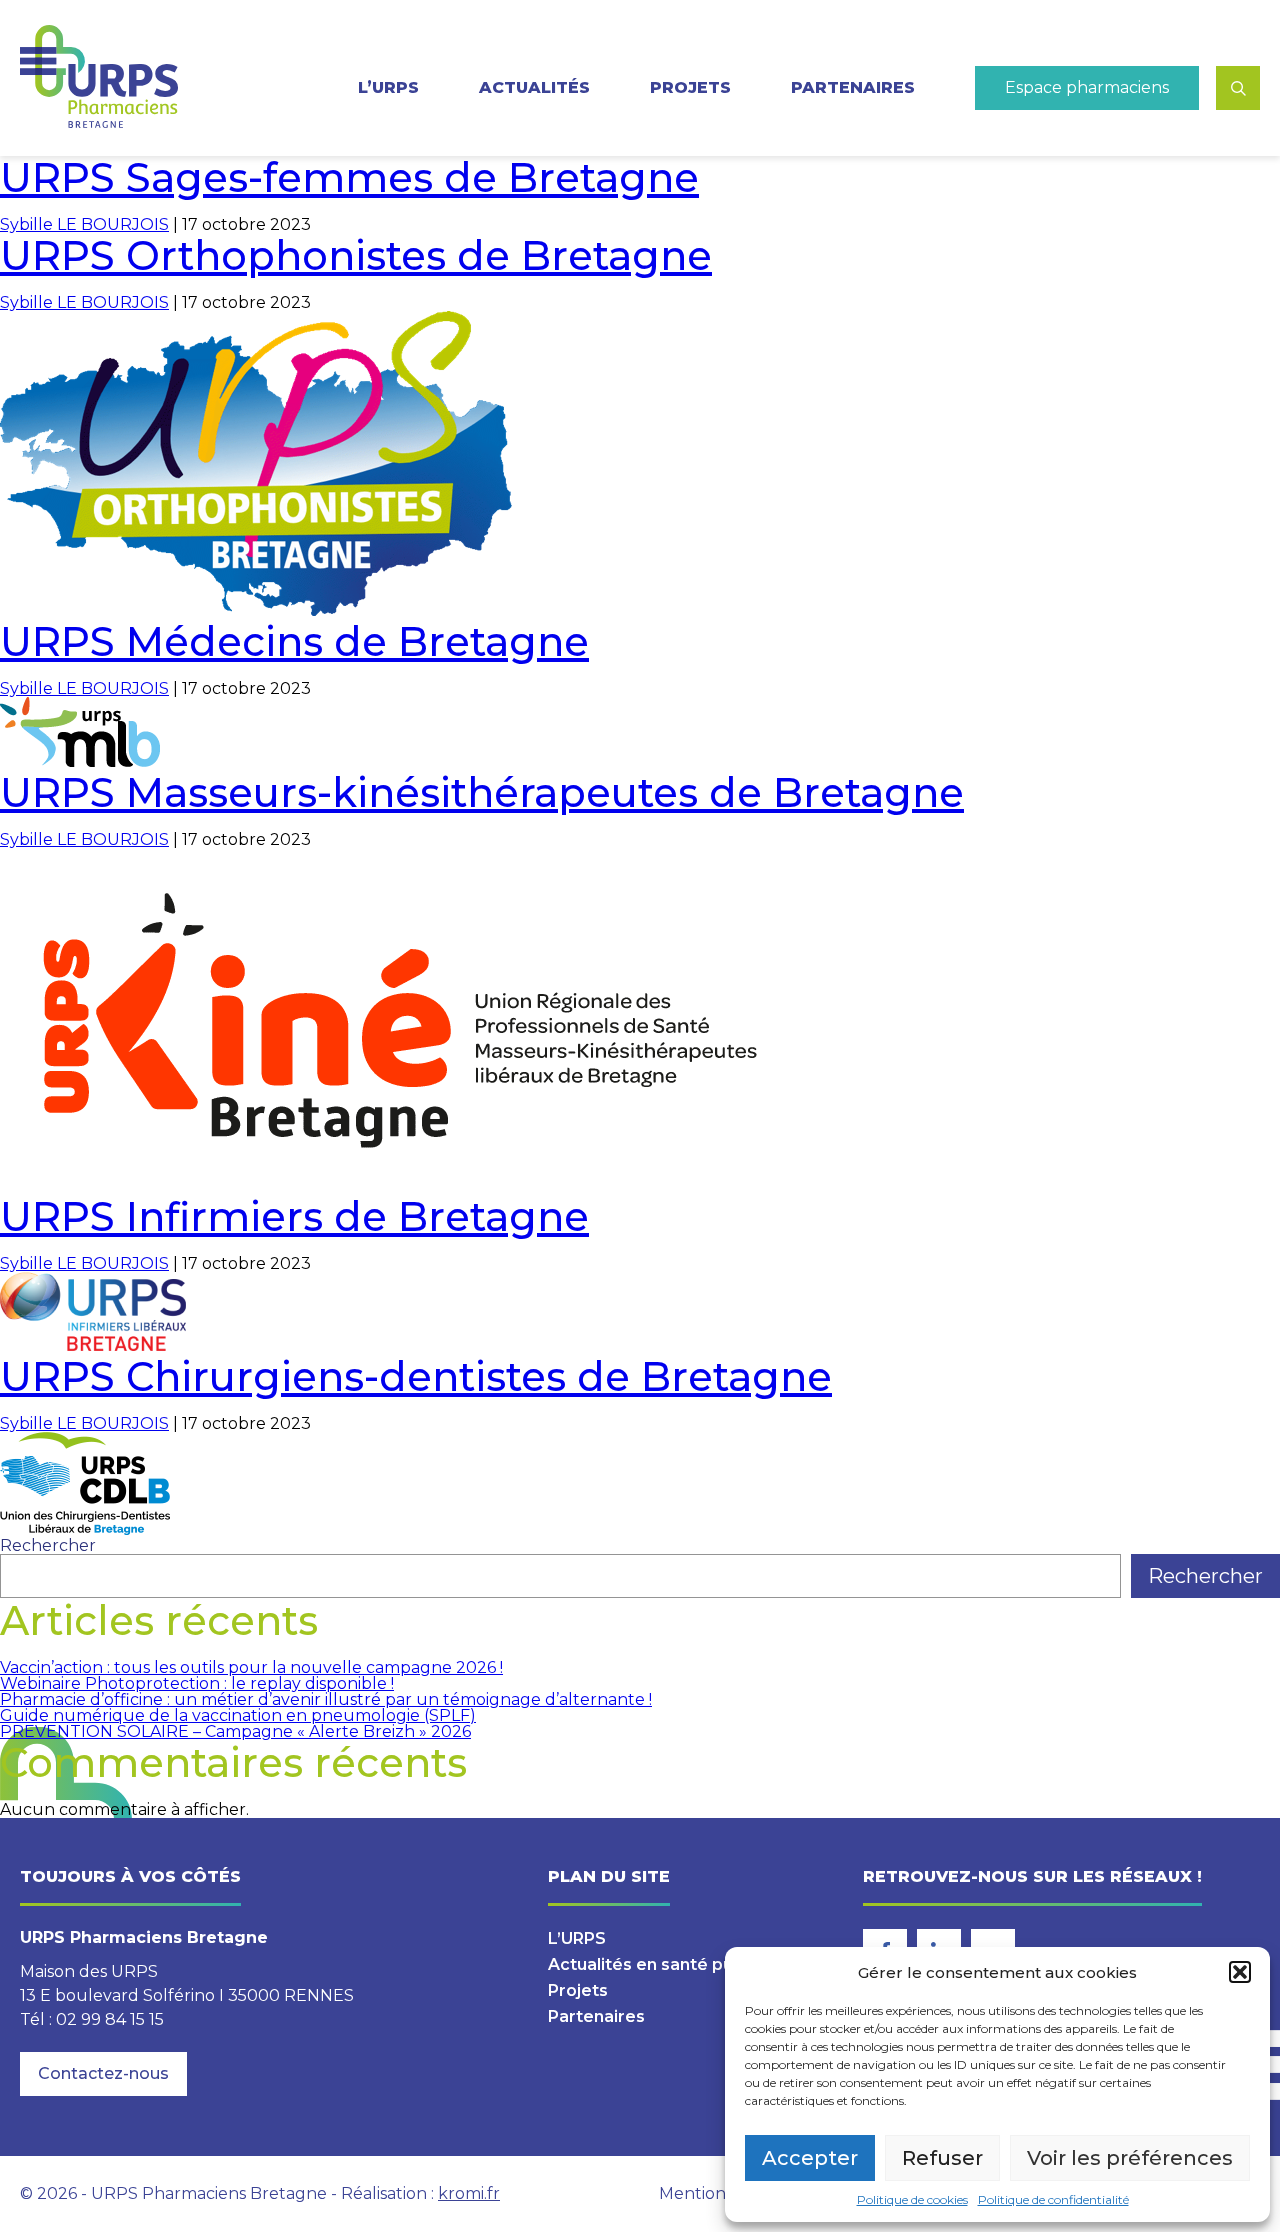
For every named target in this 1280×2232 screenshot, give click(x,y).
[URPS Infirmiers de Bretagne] (93, 1345)
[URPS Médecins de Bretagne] (80, 761)
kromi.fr (469, 2193)
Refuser (942, 2158)
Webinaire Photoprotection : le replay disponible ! (197, 1683)
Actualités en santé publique (666, 1964)
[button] (1240, 1972)
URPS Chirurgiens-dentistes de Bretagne (416, 1376)
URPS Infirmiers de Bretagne (294, 1216)
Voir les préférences (1130, 2158)
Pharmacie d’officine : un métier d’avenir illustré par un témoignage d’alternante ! (326, 1699)
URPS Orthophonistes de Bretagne (356, 255)
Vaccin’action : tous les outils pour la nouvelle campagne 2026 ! (251, 1667)
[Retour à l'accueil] (99, 78)
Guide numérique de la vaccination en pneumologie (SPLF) (238, 1715)
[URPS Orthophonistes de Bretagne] (256, 610)
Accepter (810, 2158)
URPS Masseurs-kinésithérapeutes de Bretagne (482, 792)
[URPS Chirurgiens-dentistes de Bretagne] (85, 1529)
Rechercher (48, 1545)
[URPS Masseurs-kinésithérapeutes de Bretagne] (400, 1185)
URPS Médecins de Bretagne (294, 641)
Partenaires (853, 88)
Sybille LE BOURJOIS (84, 224)
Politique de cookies (912, 2199)
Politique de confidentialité (1053, 2199)
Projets (690, 88)
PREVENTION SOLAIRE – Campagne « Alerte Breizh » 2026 (235, 1731)
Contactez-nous (103, 2073)
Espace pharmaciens (1087, 87)
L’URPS (577, 1938)
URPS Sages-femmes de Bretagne (349, 177)
